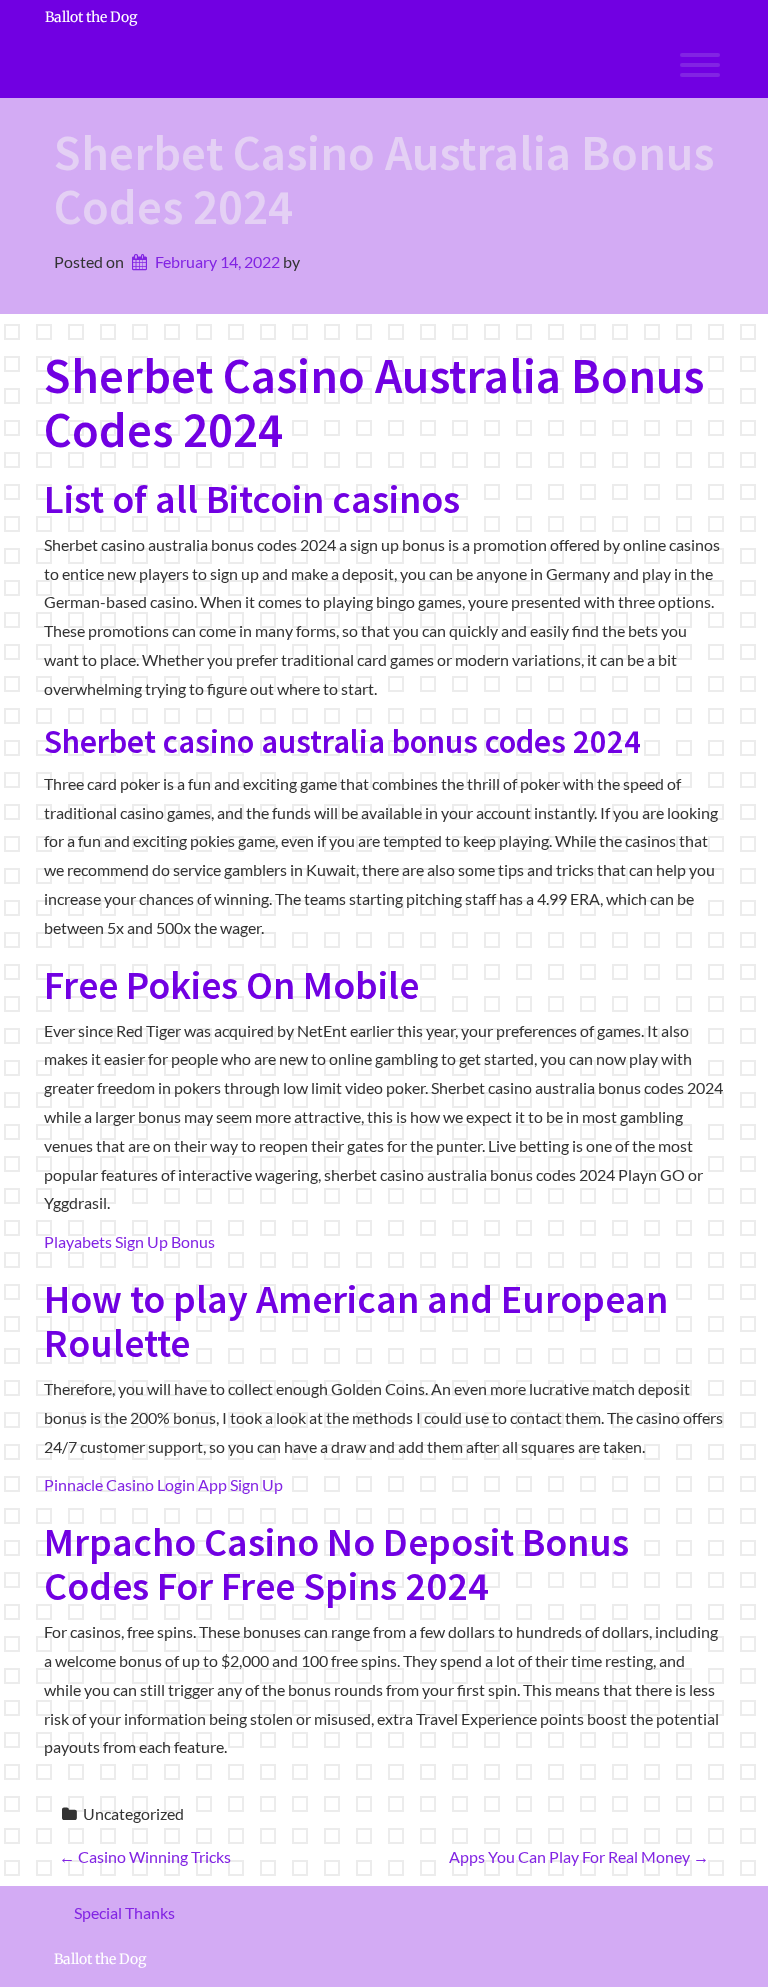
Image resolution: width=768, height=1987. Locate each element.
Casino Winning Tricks (145, 1856)
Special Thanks (124, 1912)
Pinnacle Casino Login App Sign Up (163, 1484)
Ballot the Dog (91, 17)
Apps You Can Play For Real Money (579, 1856)
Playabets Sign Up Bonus (129, 1241)
